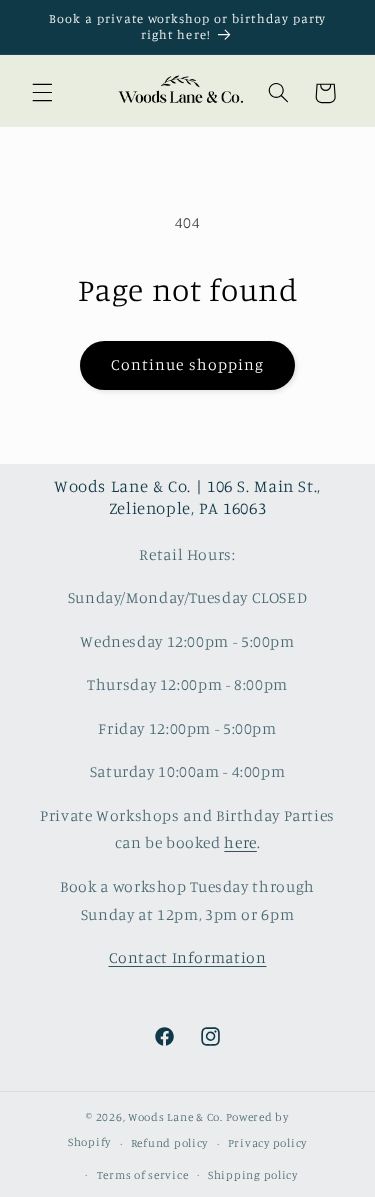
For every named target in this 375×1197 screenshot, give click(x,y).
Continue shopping (187, 364)
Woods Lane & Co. (175, 1117)
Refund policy (170, 1143)
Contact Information (188, 957)
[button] (42, 93)
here (240, 842)
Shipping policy (253, 1175)
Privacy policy (267, 1143)
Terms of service (143, 1175)
